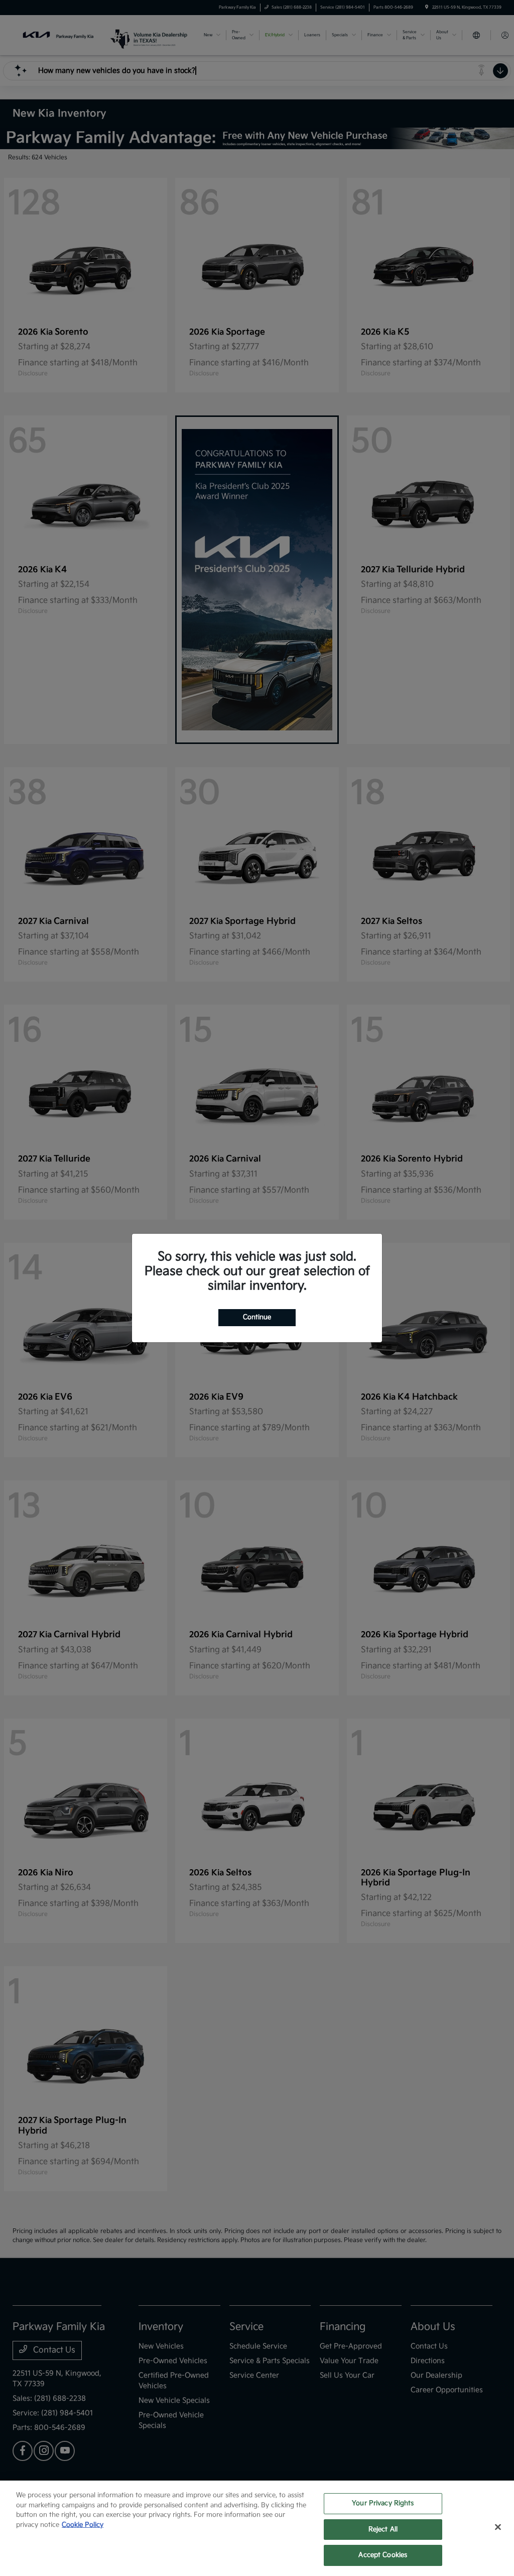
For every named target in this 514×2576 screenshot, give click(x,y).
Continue (257, 1317)
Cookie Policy (83, 2525)
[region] (257, 2528)
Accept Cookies (383, 2555)
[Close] (498, 2527)
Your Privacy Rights (383, 2503)
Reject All (383, 2529)
